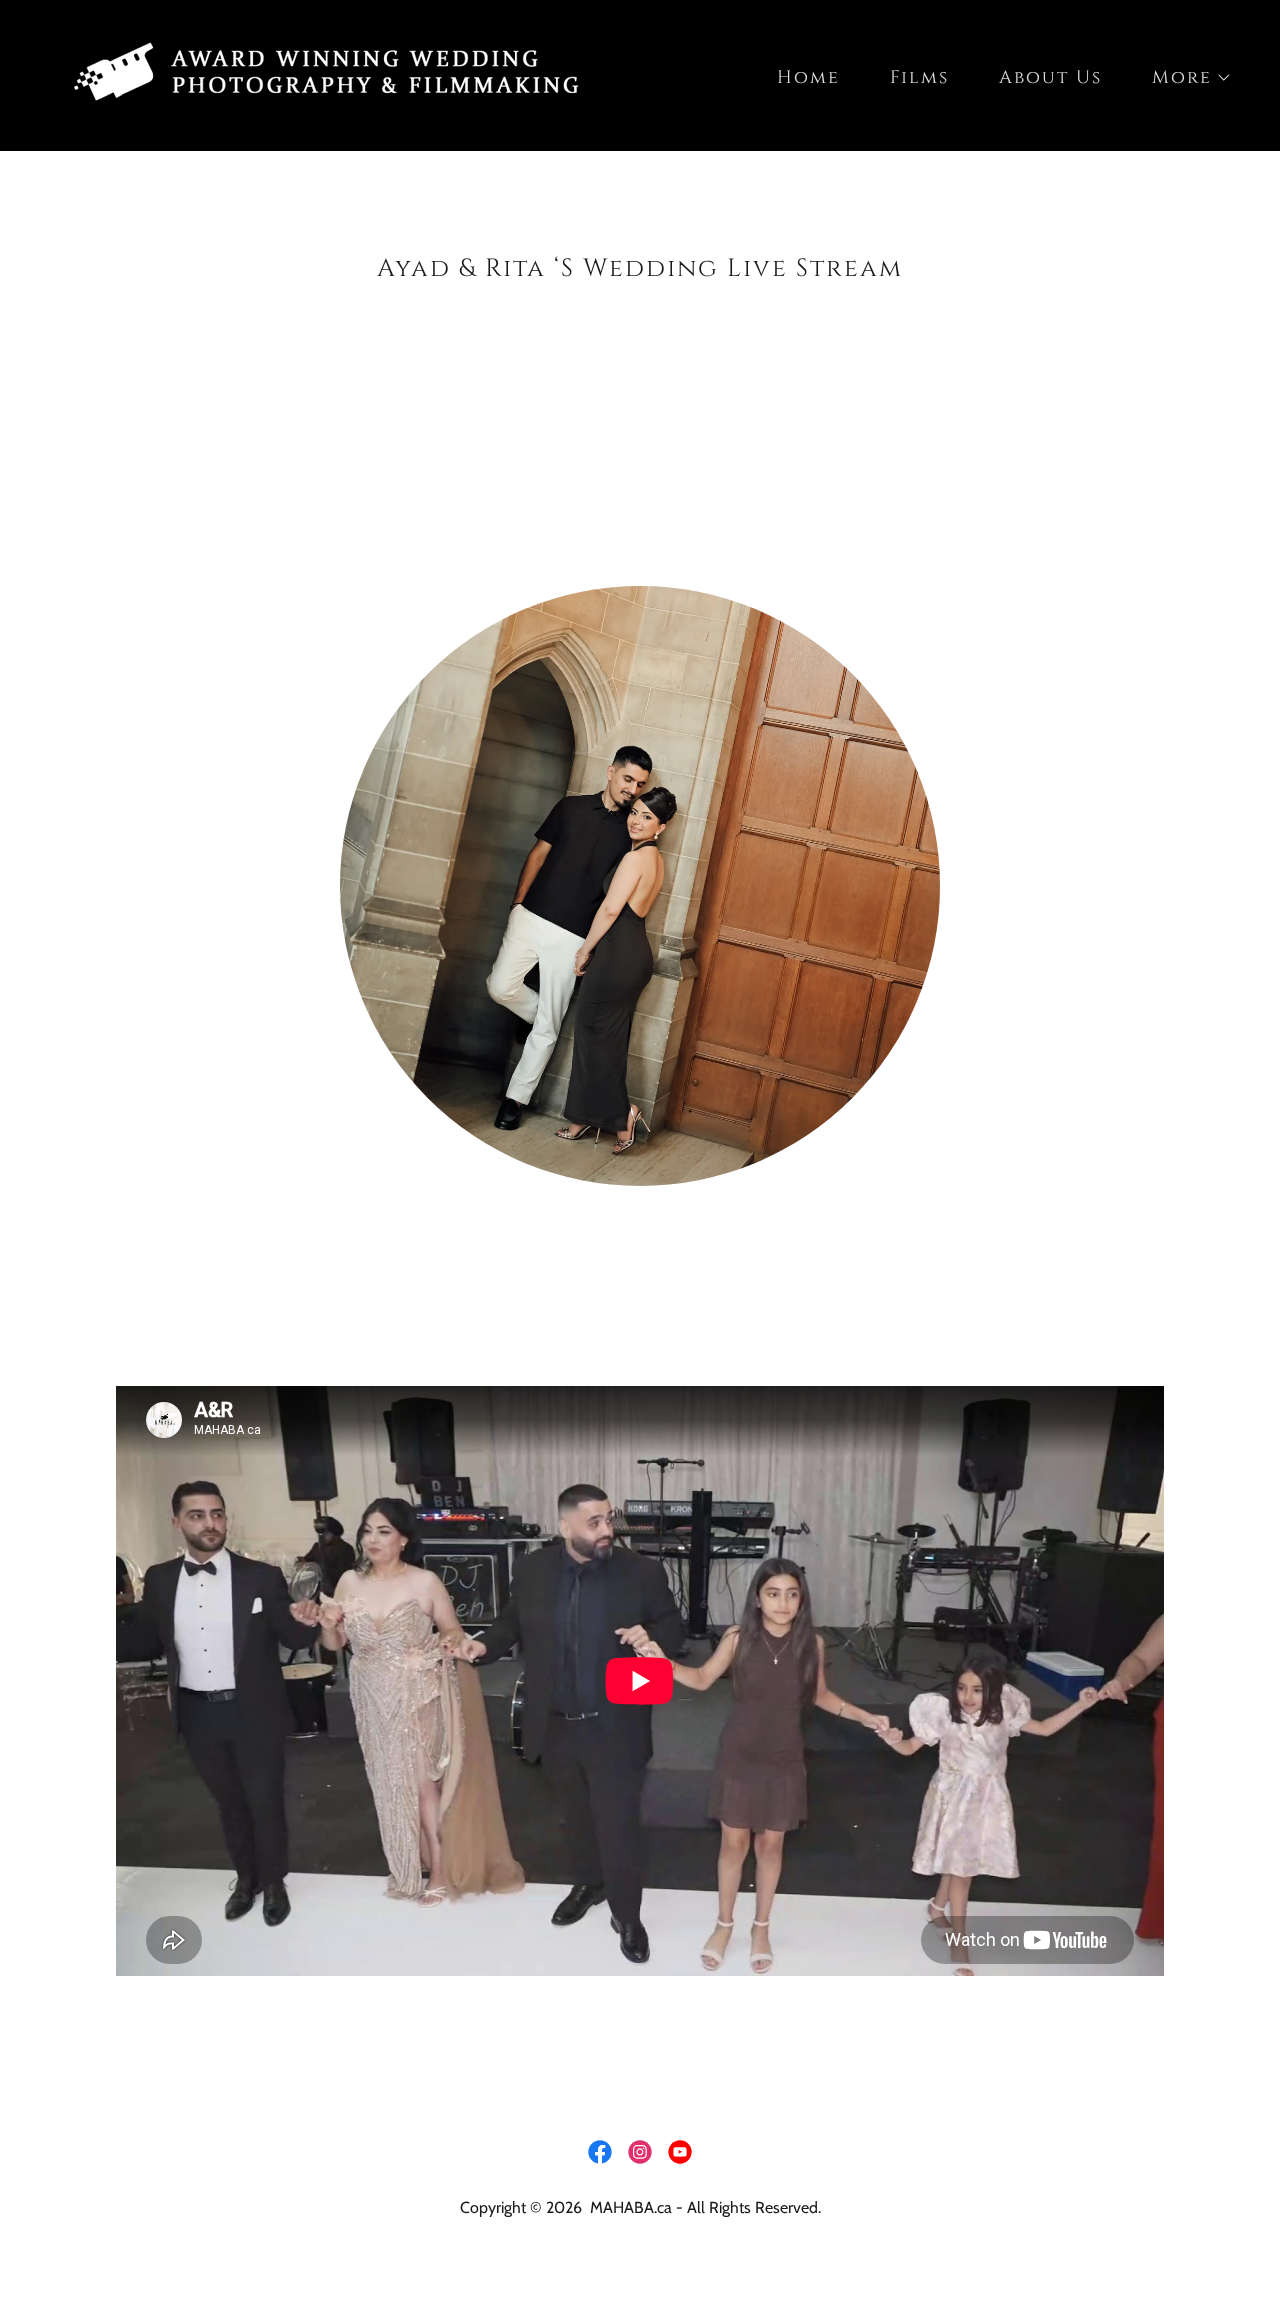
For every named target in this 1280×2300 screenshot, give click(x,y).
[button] (1183, 78)
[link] (332, 74)
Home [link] (808, 77)
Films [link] (919, 77)
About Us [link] (1050, 77)
